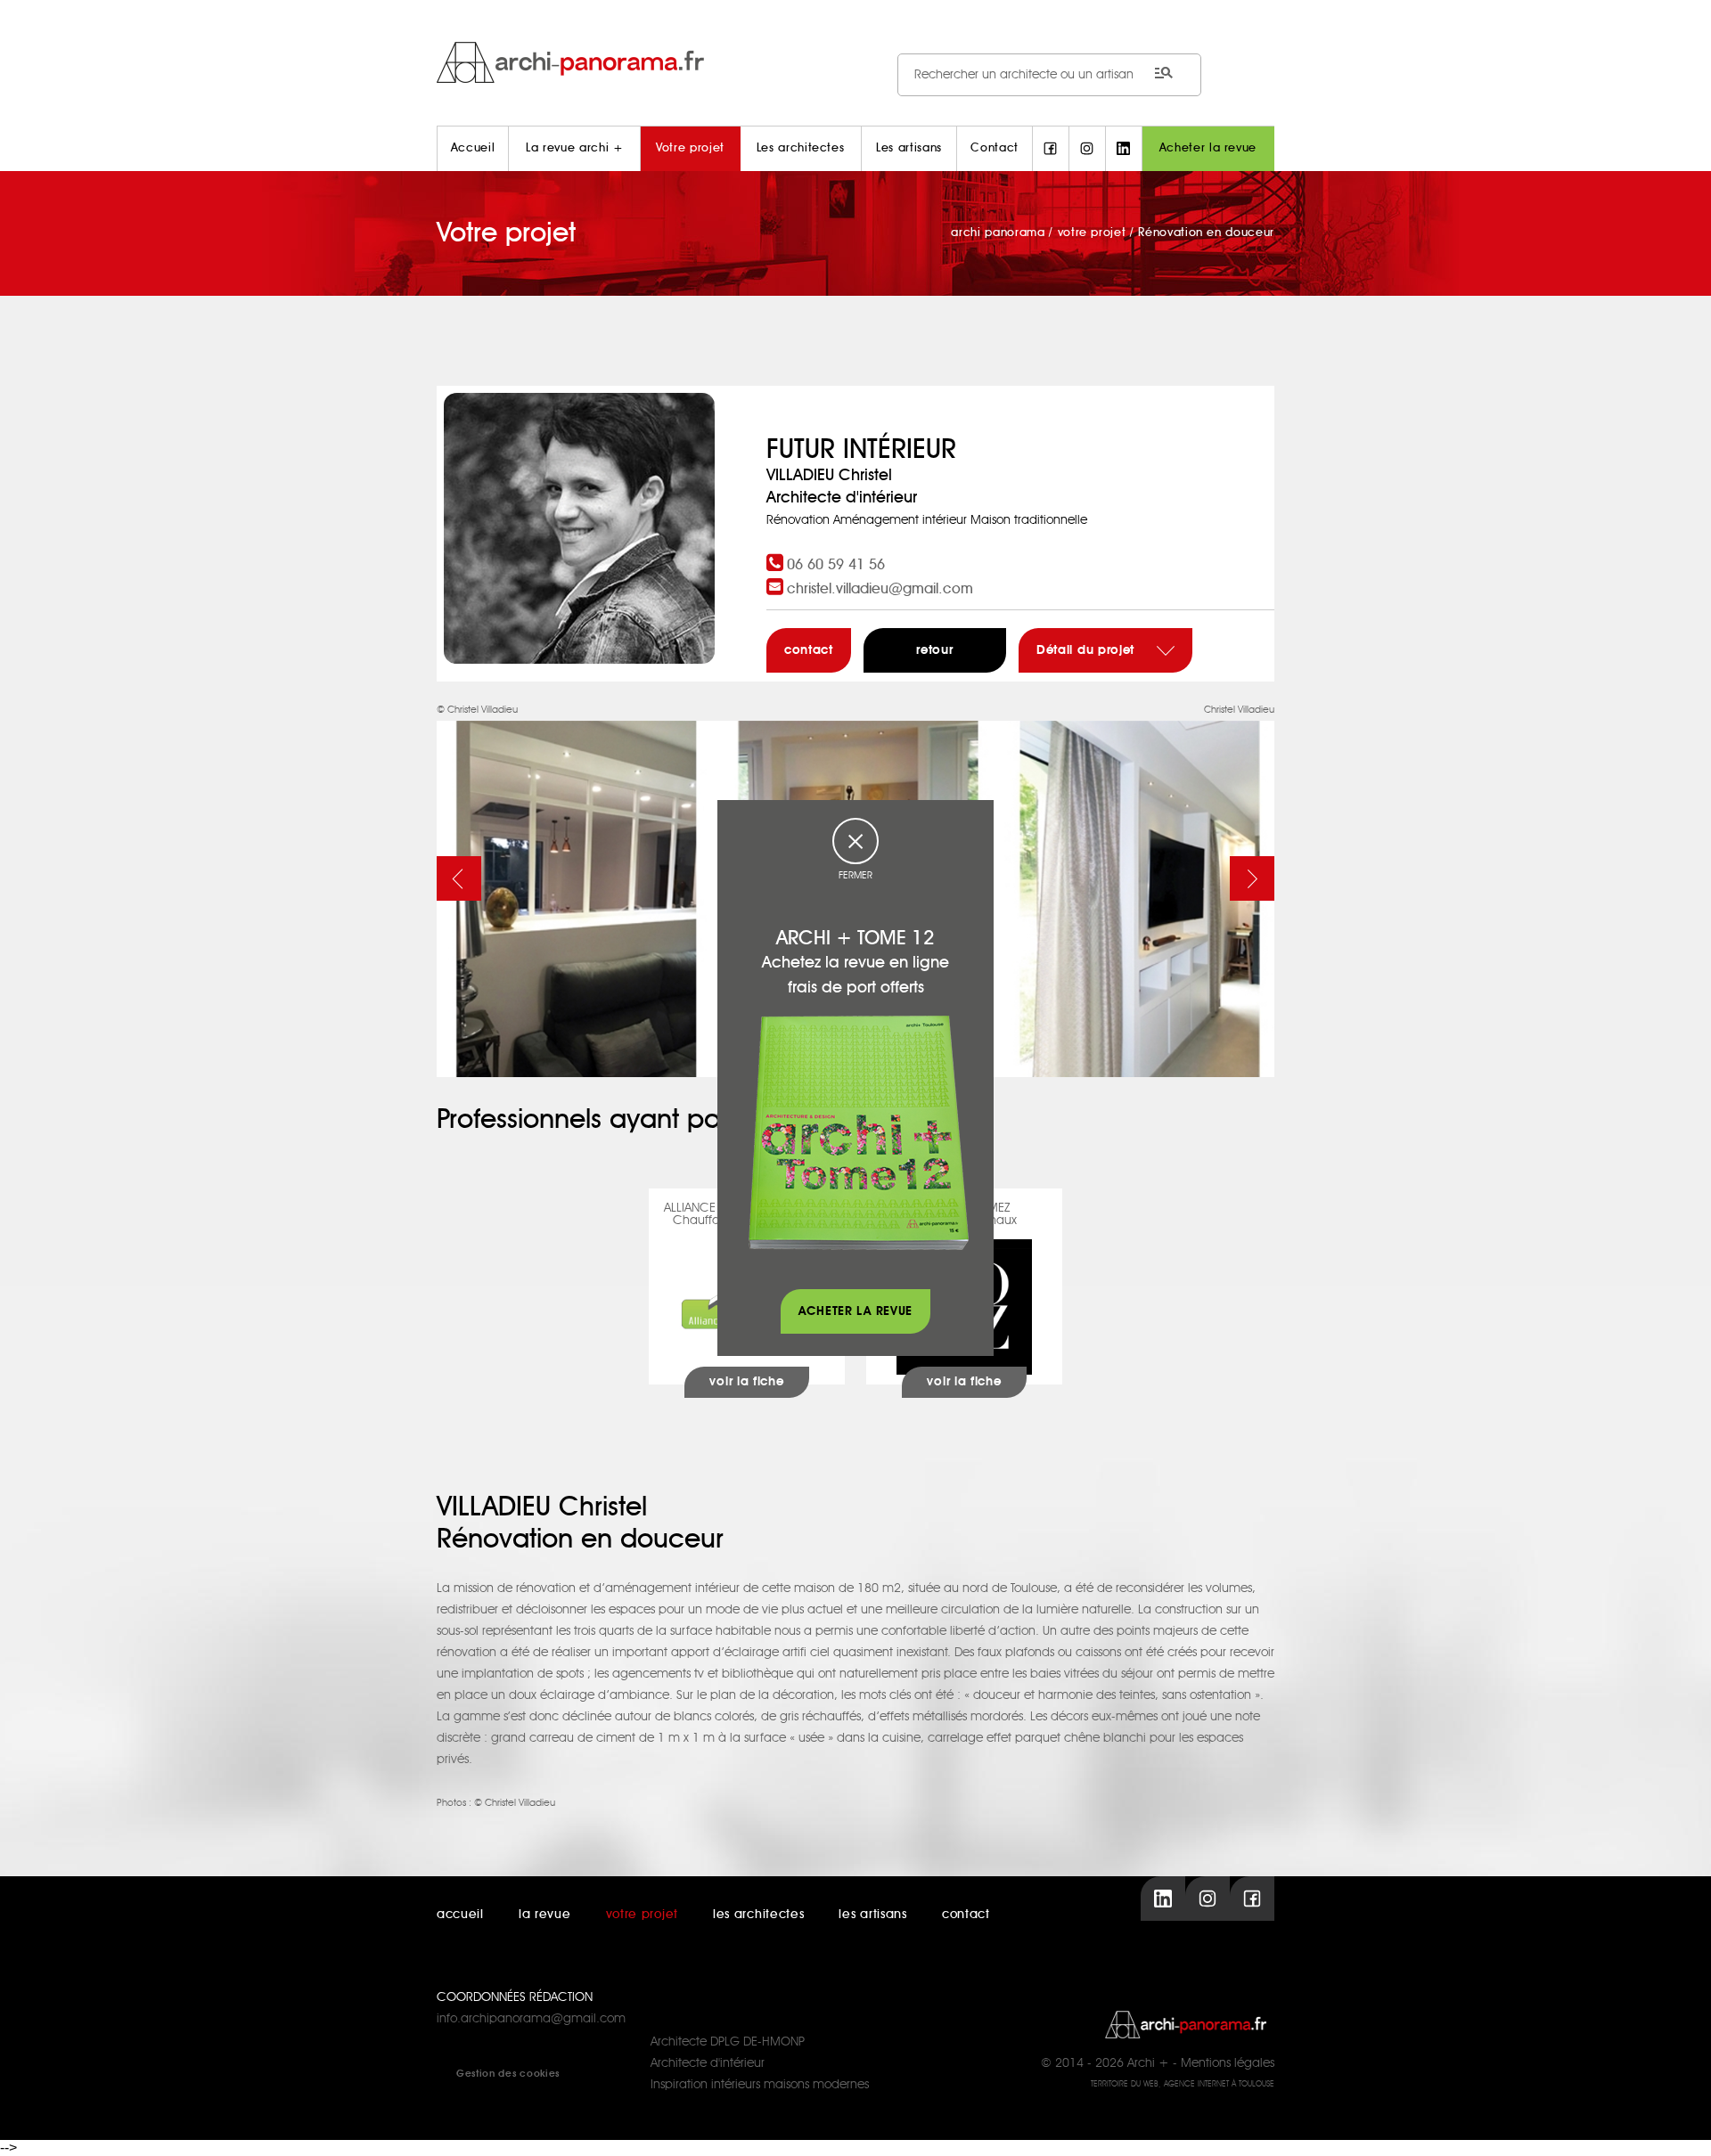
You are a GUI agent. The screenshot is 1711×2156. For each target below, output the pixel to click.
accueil (460, 1915)
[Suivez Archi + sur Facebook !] (1051, 149)
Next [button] (1252, 878)
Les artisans (909, 148)
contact (809, 650)
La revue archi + (574, 148)
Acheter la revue (1208, 148)
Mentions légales (1228, 2063)
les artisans (872, 1915)
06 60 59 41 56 (836, 565)
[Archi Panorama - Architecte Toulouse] (855, 62)
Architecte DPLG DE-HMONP (728, 2042)
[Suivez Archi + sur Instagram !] (1087, 149)
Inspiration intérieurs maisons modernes (760, 2085)
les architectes (759, 1915)
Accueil (473, 148)
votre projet (642, 1915)
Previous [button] (459, 878)
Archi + (1148, 2063)
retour (934, 650)
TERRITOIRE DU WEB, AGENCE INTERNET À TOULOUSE (1183, 2084)
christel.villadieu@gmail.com (880, 589)
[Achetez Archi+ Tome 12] (858, 1132)
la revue (545, 1915)
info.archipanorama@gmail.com (531, 2019)
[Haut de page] (1680, 2125)
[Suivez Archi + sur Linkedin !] (1124, 149)
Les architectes (801, 148)
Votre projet (690, 148)
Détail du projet (1088, 650)
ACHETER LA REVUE (855, 1311)
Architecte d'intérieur (708, 2063)
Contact (995, 148)
